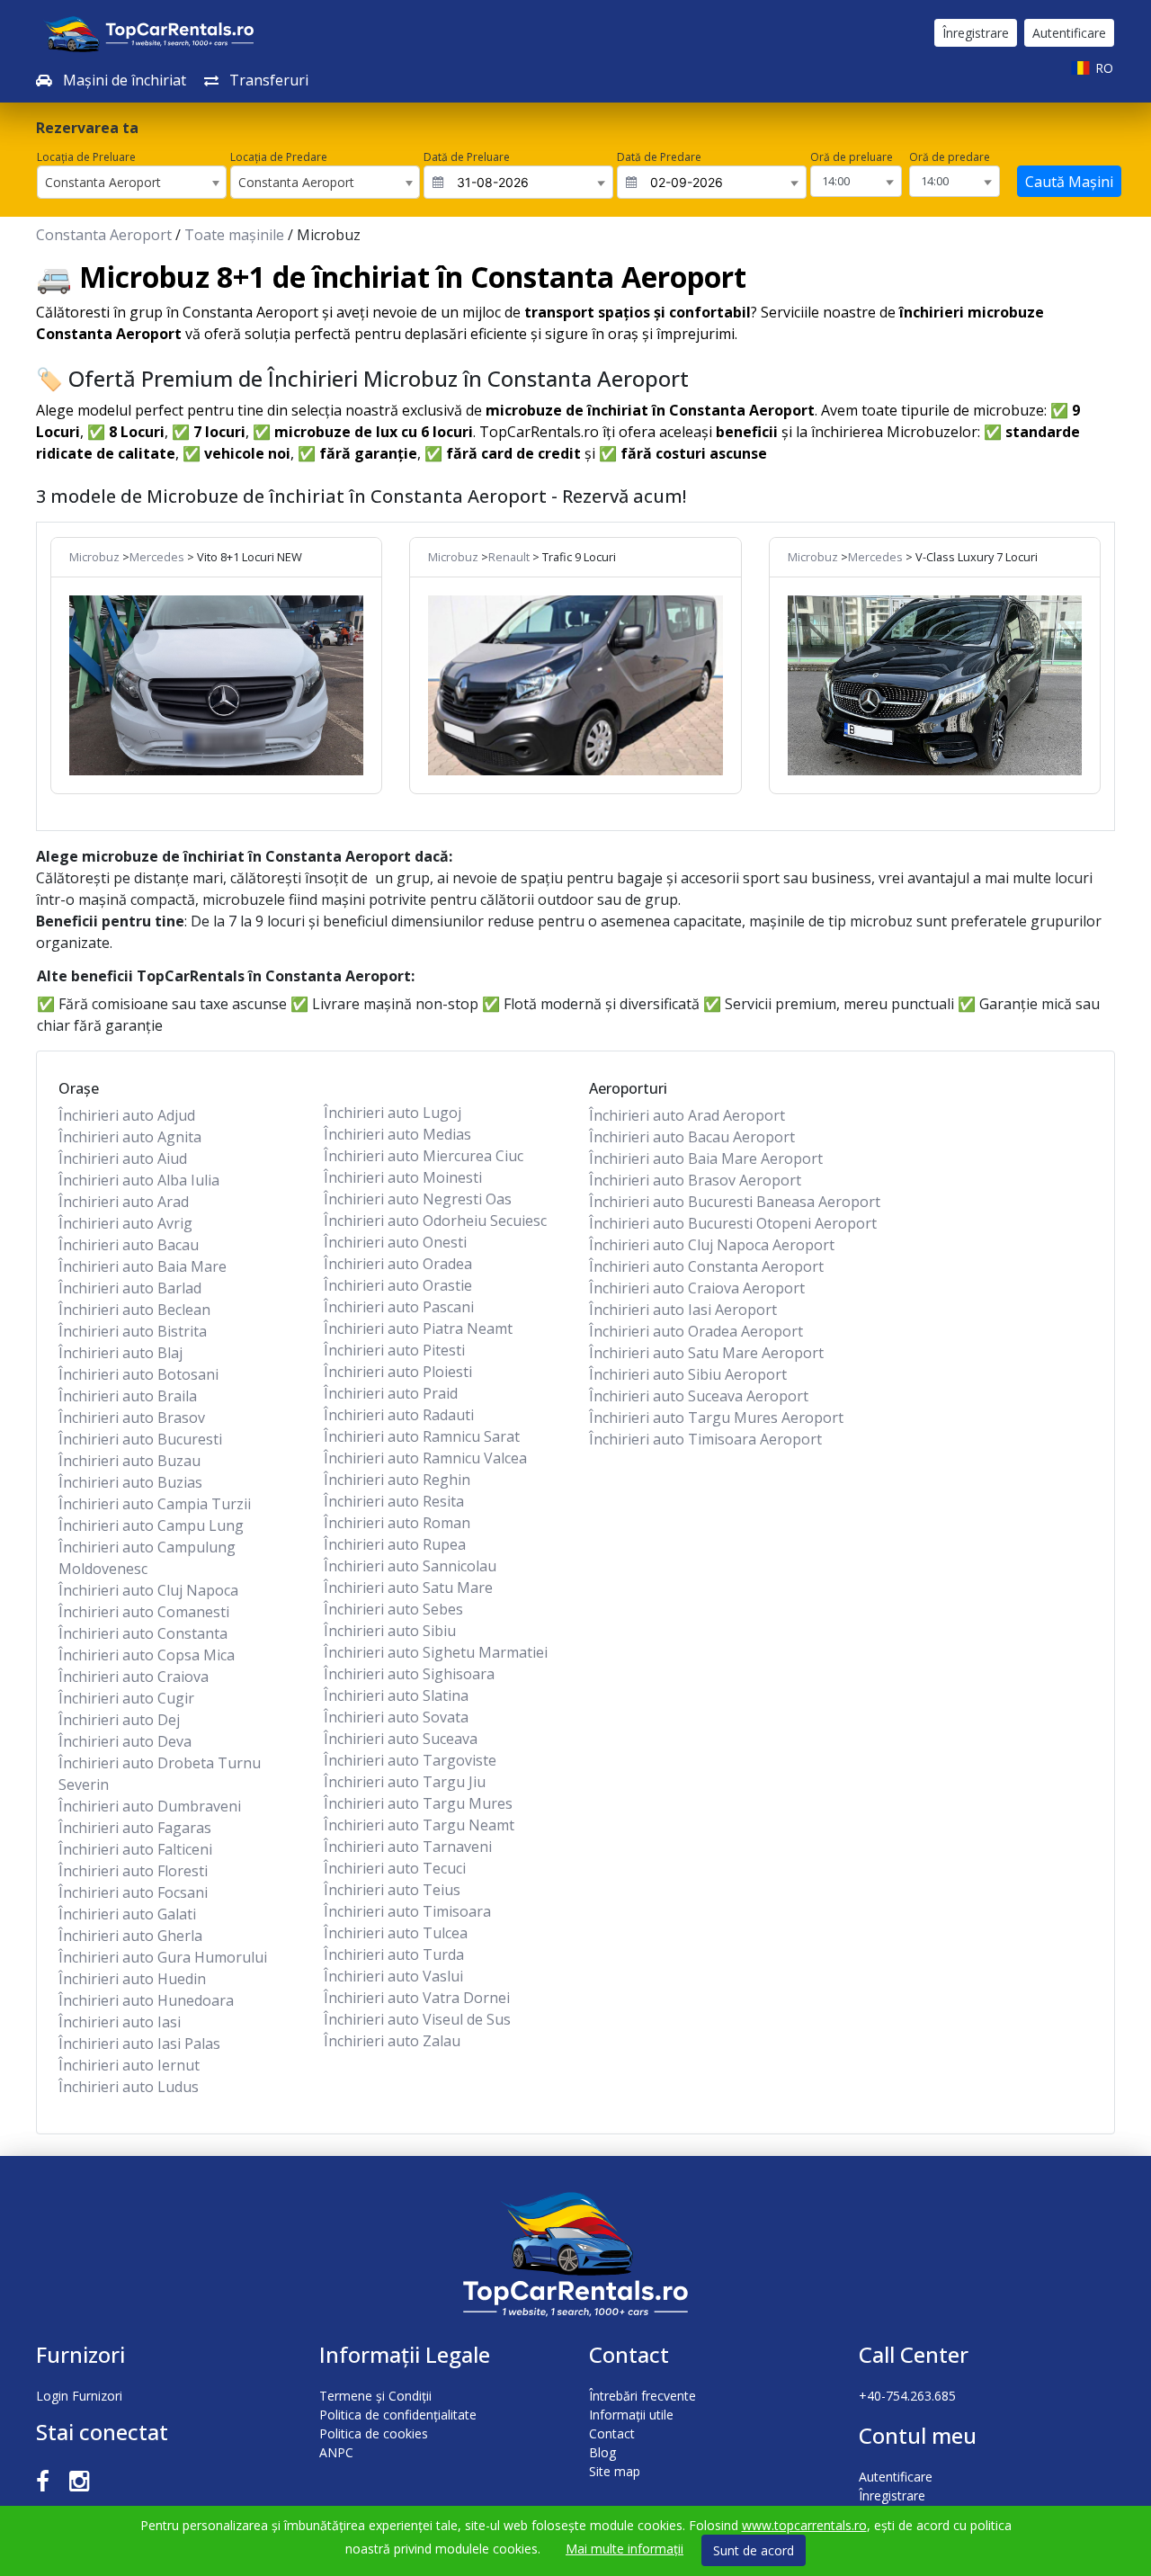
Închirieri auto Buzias (130, 1482)
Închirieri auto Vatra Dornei (417, 1998)
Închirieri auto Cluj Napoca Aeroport (712, 1245)
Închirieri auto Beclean (134, 1310)
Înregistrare (976, 33)
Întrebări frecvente (642, 2396)
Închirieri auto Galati (127, 1914)
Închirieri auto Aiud (123, 1158)
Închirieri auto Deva (125, 1741)
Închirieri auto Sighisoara (409, 1674)
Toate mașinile (234, 235)
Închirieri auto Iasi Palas (139, 2044)
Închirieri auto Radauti (399, 1415)
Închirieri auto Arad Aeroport (687, 1115)
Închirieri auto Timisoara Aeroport (705, 1439)
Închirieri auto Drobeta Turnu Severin (160, 1774)
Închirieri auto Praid (391, 1393)
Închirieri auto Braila (128, 1396)
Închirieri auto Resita (394, 1501)
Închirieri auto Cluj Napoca (148, 1590)
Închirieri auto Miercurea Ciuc (424, 1156)
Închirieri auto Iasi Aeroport (683, 1310)
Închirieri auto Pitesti (394, 1350)
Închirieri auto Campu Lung (151, 1525)
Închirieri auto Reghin (397, 1480)
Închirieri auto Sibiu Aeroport (688, 1374)
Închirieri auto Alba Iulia (139, 1180)
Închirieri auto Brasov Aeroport (695, 1180)
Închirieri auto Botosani (138, 1374)
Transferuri (267, 80)
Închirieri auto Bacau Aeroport (692, 1137)
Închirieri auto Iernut (129, 2065)
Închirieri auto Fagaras (135, 1828)
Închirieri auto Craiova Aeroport (697, 1288)
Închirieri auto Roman (397, 1523)
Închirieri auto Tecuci (395, 1868)
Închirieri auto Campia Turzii (155, 1504)
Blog (602, 2452)
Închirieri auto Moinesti (403, 1177)
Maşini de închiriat (123, 80)
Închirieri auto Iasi (120, 2022)
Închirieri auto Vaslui (393, 1976)
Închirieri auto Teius (392, 1890)
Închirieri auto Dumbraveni (150, 1806)
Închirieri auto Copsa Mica (147, 1655)
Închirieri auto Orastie (398, 1285)
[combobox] (132, 182)
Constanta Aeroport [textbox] (103, 182)
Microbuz (94, 557)
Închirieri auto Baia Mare (143, 1266)
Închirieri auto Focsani (133, 1892)
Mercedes (157, 557)
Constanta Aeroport (104, 235)
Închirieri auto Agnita (130, 1137)
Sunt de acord (754, 2550)
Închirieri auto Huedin (132, 1979)
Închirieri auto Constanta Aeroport (706, 1266)
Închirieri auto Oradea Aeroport (696, 1331)
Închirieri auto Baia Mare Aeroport (706, 1158)
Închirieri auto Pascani (399, 1307)
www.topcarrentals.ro (804, 2525)
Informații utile (631, 2415)
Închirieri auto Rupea (395, 1544)
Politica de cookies (374, 2433)
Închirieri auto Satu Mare (408, 1588)
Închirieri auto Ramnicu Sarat (422, 1436)
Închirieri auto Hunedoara (146, 2000)
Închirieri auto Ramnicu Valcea (425, 1458)
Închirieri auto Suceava (401, 1739)
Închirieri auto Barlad (130, 1288)
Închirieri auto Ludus (129, 2087)
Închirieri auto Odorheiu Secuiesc (435, 1221)
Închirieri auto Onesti (395, 1242)
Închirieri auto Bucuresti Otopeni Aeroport (733, 1223)
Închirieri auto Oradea (398, 1264)
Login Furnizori (79, 2396)
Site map (615, 2471)
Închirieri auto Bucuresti (140, 1439)
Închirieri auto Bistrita (133, 1331)
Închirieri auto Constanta (143, 1633)
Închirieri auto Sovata (396, 1717)
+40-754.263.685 (907, 2396)
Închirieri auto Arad (124, 1202)
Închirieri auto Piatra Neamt (418, 1328)
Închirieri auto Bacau (129, 1245)
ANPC (336, 2452)
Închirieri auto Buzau (129, 1461)
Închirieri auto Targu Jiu (405, 1782)
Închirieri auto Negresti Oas (418, 1199)
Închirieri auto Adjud (127, 1115)
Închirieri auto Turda (394, 1954)
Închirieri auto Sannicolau (410, 1566)
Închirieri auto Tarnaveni (408, 1847)
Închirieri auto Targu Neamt (419, 1825)
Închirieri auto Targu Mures (418, 1803)
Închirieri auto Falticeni (135, 1849)
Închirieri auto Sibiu (390, 1631)
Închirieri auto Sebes (393, 1609)
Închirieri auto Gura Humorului (163, 1957)
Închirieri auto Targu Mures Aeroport (716, 1418)
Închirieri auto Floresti (133, 1871)
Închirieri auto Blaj (120, 1353)
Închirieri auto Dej (119, 1720)
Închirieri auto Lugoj (393, 1113)
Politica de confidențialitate (398, 2415)
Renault (509, 557)
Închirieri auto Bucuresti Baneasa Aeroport (735, 1202)
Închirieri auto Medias (397, 1134)
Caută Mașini (1069, 182)
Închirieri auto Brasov (132, 1418)
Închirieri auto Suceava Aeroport (699, 1396)
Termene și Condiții (375, 2396)
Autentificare (1069, 33)
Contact (612, 2433)
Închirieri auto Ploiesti (398, 1372)
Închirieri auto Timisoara (407, 1911)
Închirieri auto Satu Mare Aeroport (706, 1353)
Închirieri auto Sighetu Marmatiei (436, 1652)
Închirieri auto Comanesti (144, 1612)
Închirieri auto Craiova (134, 1677)
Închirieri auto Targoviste (410, 1760)
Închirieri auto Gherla (130, 1936)
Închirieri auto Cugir (126, 1698)
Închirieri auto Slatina (396, 1695)
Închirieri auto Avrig (125, 1223)
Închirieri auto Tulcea (396, 1933)
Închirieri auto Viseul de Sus (417, 2019)
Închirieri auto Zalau (392, 2041)
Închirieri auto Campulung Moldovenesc (147, 1558)
